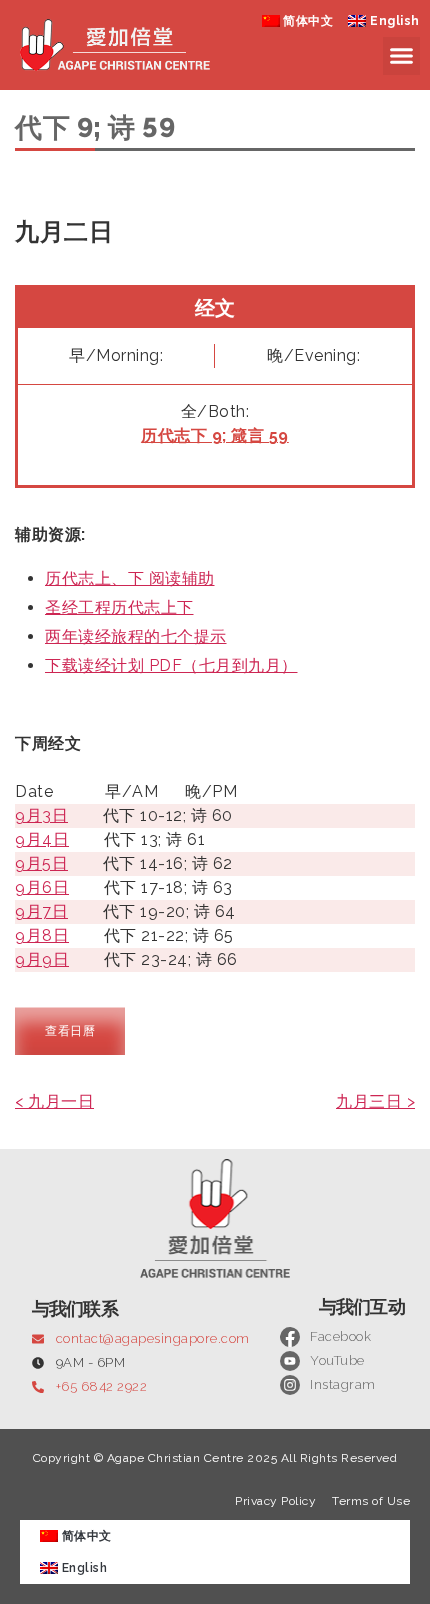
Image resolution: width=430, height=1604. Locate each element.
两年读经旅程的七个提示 (136, 636)
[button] (402, 56)
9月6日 (42, 887)
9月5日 (41, 863)
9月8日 (42, 935)
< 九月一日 (54, 1101)
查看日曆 (70, 1031)
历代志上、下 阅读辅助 (130, 578)
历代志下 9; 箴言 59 (215, 435)
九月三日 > (375, 1101)
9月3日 (41, 815)
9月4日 (42, 839)
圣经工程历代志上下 (119, 607)
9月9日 (42, 959)
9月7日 (41, 911)
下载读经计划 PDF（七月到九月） (171, 665)
